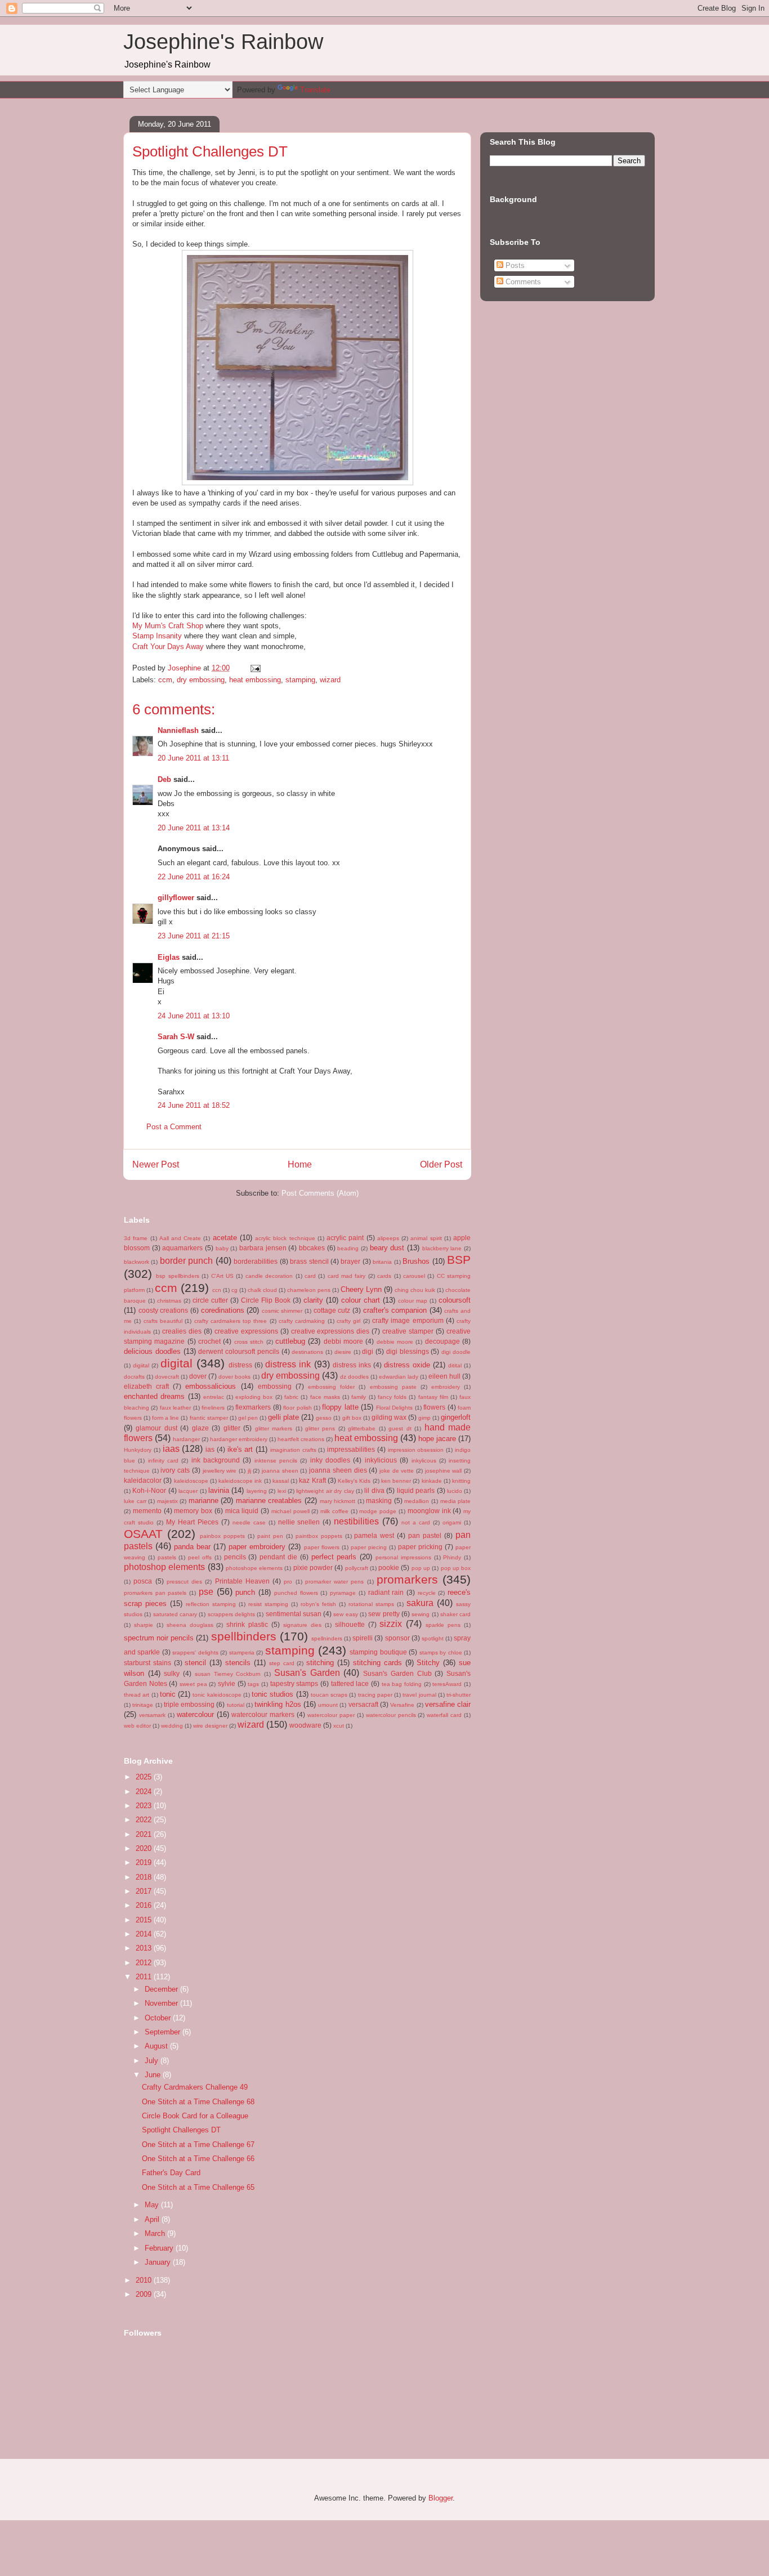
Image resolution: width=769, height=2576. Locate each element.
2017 (145, 1891)
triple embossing (189, 1704)
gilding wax (389, 1417)
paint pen (270, 1536)
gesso (324, 1418)
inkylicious (381, 1460)
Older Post (441, 1164)
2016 (145, 1905)
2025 (145, 1777)
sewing (421, 1614)
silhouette (350, 1624)
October (159, 2018)
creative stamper (408, 1331)
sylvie (227, 1683)
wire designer (210, 1726)
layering (257, 1491)
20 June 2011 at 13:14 (194, 828)
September (164, 2032)
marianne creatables (269, 1501)
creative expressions (246, 1331)
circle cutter (210, 1300)
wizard (330, 680)
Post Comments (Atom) (320, 1193)
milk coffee (334, 1511)
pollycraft (357, 1568)
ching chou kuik (415, 1290)
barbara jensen (263, 1248)
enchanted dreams (154, 1396)
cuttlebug (290, 1341)
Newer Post (156, 1164)
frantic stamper (209, 1418)
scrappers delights (231, 1614)
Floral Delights (394, 1408)
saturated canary (175, 1614)
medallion (417, 1501)
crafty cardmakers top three (231, 1321)
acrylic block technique (285, 1238)
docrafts (134, 1377)
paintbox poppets (319, 1536)
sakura (420, 1603)
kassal (281, 1481)
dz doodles (354, 1377)
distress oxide (407, 1365)
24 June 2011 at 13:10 (194, 1016)
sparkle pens (443, 1625)
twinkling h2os (278, 1704)
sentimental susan (294, 1614)
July (153, 2061)
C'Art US (222, 1276)
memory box (193, 1511)
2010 (145, 2280)
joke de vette (397, 1471)
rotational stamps (371, 1604)
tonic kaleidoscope (217, 1695)
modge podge (378, 1511)
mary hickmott (338, 1501)
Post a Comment (174, 1127)
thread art (137, 1695)
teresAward (447, 1684)
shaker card (455, 1614)
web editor (137, 1726)
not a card (416, 1522)
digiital (141, 1365)
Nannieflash (178, 730)
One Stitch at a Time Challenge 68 (198, 2102)
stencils (238, 1663)
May (153, 2205)
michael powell (290, 1511)
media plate (456, 1501)
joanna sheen (280, 1471)
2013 (145, 1948)
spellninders (327, 1638)
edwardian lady (399, 1377)
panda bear (192, 1547)
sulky (172, 1673)
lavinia (219, 1490)
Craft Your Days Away (168, 647)
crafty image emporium (408, 1320)
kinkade (432, 1481)
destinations (307, 1352)
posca (143, 1581)
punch (245, 1592)
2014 (145, 1934)
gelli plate (283, 1417)
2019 (145, 1862)
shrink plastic (247, 1624)
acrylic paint (345, 1238)
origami (452, 1522)
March (156, 2233)
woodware (305, 1725)
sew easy (345, 1614)
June (154, 2075)
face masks (325, 1397)
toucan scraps (329, 1695)
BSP (459, 1260)
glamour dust (156, 1428)
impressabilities (351, 1449)
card (310, 1276)
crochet (209, 1341)
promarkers (407, 1579)
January (159, 2262)
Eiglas (169, 957)
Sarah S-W (176, 1037)
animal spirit (426, 1238)
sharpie (144, 1625)
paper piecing (369, 1547)
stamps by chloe (441, 1653)
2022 (145, 1820)
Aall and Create (180, 1238)
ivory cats (175, 1470)
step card (282, 1663)
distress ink (288, 1364)
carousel (414, 1276)
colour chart (361, 1300)
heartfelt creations (301, 1439)
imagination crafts (293, 1450)
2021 (145, 1834)
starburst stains (147, 1663)
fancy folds (392, 1397)
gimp (424, 1418)
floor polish (297, 1408)
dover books (234, 1377)
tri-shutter (459, 1695)
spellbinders (244, 1636)
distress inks (352, 1365)
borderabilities (256, 1261)
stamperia (242, 1653)
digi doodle (456, 1352)
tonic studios (272, 1694)
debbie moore (395, 1342)
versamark (152, 1715)
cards (384, 1276)
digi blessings (408, 1351)
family (359, 1397)
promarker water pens (335, 1582)
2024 (145, 1792)
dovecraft (167, 1377)
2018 (145, 1877)
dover (198, 1376)
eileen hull (444, 1376)
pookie (389, 1567)
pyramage (343, 1593)
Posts (514, 265)
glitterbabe (362, 1428)
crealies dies (182, 1331)
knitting (461, 1481)
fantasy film (433, 1397)
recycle (427, 1593)
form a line (166, 1418)
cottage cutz (332, 1310)
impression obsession (416, 1450)
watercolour (195, 1714)
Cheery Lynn (361, 1289)
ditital (455, 1365)
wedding (172, 1726)
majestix (167, 1501)
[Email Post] (255, 668)
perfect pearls (334, 1557)
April (153, 2219)
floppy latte (340, 1407)
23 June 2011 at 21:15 (194, 936)
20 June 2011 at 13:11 (193, 758)
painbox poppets (222, 1536)
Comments (522, 282)
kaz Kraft (312, 1480)
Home (300, 1164)
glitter (232, 1428)
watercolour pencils (391, 1715)
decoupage (442, 1341)
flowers (434, 1407)
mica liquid (242, 1511)
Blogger (441, 2498)
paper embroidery (257, 1547)
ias (210, 1449)
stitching (320, 1663)
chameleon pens (309, 1290)
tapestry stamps (294, 1683)
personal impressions (403, 1557)
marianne (204, 1501)
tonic (168, 1694)
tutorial (236, 1705)
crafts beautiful (163, 1321)
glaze (200, 1428)
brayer (350, 1261)
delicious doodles (152, 1351)
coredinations (223, 1310)
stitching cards (377, 1663)
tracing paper (375, 1695)
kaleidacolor (143, 1480)
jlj (249, 1471)
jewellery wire (220, 1471)
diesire (343, 1352)
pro (288, 1582)
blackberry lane (442, 1248)
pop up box (456, 1568)
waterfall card (444, 1715)
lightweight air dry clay (325, 1491)
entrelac (214, 1397)
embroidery (446, 1387)
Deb (164, 779)
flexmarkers (253, 1407)
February (160, 2248)
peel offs (200, 1557)
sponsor (397, 1638)
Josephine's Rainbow (223, 42)
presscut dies (184, 1582)
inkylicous (424, 1461)
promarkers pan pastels (155, 1593)
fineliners (213, 1408)
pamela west (374, 1535)
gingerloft (456, 1417)
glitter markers (274, 1428)
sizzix (391, 1624)
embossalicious (211, 1386)
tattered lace (350, 1683)
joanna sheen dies (338, 1470)
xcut (339, 1726)
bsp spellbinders (177, 1276)
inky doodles (330, 1460)
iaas (171, 1449)
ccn (217, 1290)
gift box (352, 1418)
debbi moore (343, 1341)
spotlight (433, 1638)
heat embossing (255, 680)
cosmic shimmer (282, 1311)
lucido (455, 1491)
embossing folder (331, 1387)
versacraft (363, 1704)
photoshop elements (164, 1567)
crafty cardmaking (302, 1321)
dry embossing (201, 680)
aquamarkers (182, 1248)
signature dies (302, 1625)
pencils (235, 1557)
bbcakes (312, 1248)
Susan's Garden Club (397, 1673)
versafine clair (448, 1704)
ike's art (240, 1449)
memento (147, 1511)
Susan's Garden (307, 1673)
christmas (169, 1301)
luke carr (135, 1501)
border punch (186, 1261)
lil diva (374, 1490)
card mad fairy (347, 1276)
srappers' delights (195, 1653)
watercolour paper (331, 1715)
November (162, 2003)
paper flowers (322, 1547)
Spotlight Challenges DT (181, 2130)
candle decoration (269, 1276)
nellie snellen (299, 1522)
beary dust (387, 1248)
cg (234, 1290)
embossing (275, 1386)
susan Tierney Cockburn (228, 1674)
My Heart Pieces (192, 1522)
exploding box (254, 1397)
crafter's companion (395, 1310)
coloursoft (455, 1300)
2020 (145, 1848)
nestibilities (356, 1521)
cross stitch (249, 1342)
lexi (282, 1491)
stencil (195, 1663)
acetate (225, 1238)
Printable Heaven (242, 1581)
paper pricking (420, 1547)
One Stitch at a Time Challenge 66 (198, 2159)
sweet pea (193, 1684)
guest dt (400, 1428)
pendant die (278, 1557)
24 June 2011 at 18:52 (194, 1105)
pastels (167, 1557)
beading (348, 1248)
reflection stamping (211, 1604)
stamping (300, 680)
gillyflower (176, 898)
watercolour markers (263, 1714)
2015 (145, 1920)
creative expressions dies (330, 1331)
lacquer (188, 1491)
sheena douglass (190, 1625)
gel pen (248, 1418)
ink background (216, 1460)
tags (253, 1684)
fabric (291, 1397)
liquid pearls (416, 1490)
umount (328, 1705)
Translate (315, 90)
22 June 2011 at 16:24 (194, 877)
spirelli (363, 1638)
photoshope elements (254, 1568)
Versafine (402, 1705)
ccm (165, 680)
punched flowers (296, 1593)
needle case (249, 1522)
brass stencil (309, 1261)
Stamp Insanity (157, 636)
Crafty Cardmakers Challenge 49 (195, 2087)
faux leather (175, 1408)
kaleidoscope (191, 1481)
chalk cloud (262, 1290)
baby (222, 1248)
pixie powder (313, 1567)
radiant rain (386, 1592)
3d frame (136, 1238)
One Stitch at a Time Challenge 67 (198, 2145)
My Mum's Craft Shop (168, 626)
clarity (313, 1300)
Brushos (416, 1261)
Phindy (452, 1557)
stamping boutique (378, 1652)
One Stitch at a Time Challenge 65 (198, 2187)
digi (368, 1351)
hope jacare (437, 1439)
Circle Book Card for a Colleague (195, 2116)
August (157, 2046)
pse (206, 1592)
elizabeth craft (146, 1386)
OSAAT (143, 1534)
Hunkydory (138, 1450)
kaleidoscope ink (240, 1481)
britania (382, 1262)
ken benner (396, 1481)
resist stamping (268, 1604)
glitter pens (320, 1428)
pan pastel (425, 1535)
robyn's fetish (318, 1604)
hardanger (186, 1439)
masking (379, 1501)
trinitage (143, 1705)
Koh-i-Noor (149, 1490)
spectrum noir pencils (159, 1638)
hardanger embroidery (239, 1439)
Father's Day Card (171, 2173)
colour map (413, 1301)
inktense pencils (276, 1461)
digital (176, 1363)
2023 (145, 1806)
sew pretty (384, 1614)
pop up (421, 1568)
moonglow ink (429, 1511)
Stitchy (428, 1663)
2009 (145, 2294)
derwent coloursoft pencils (239, 1351)
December (162, 1989)
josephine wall (444, 1471)
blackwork (137, 1262)
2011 (145, 1977)
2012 (145, 1963)
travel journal (419, 1695)
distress (240, 1365)
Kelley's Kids (354, 1481)
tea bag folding (402, 1684)
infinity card (163, 1461)
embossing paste (393, 1387)
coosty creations (164, 1310)
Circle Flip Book (266, 1300)
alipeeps (388, 1238)
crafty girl (348, 1321)
